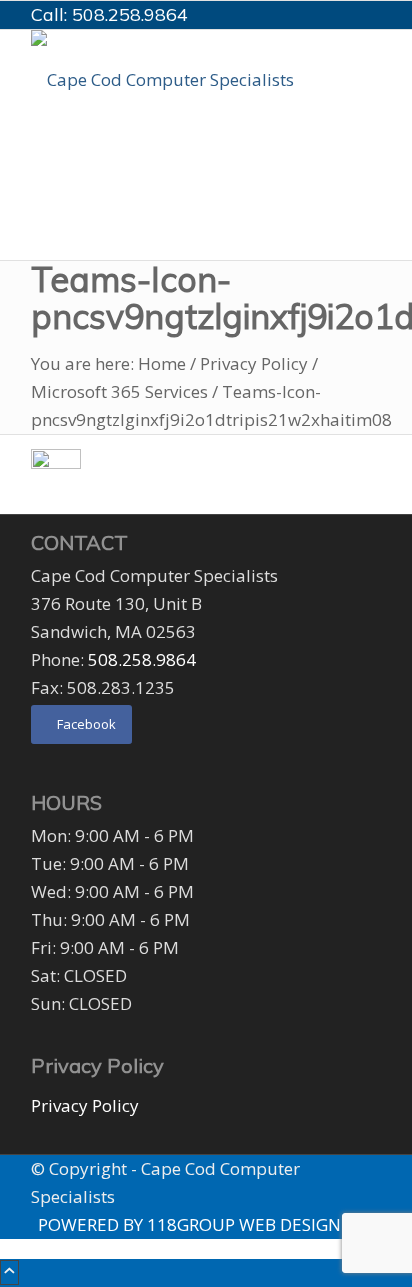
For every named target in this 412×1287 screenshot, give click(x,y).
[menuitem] (209, 180)
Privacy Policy (85, 1105)
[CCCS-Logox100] (181, 79)
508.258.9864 (130, 14)
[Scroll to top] (9, 1272)
